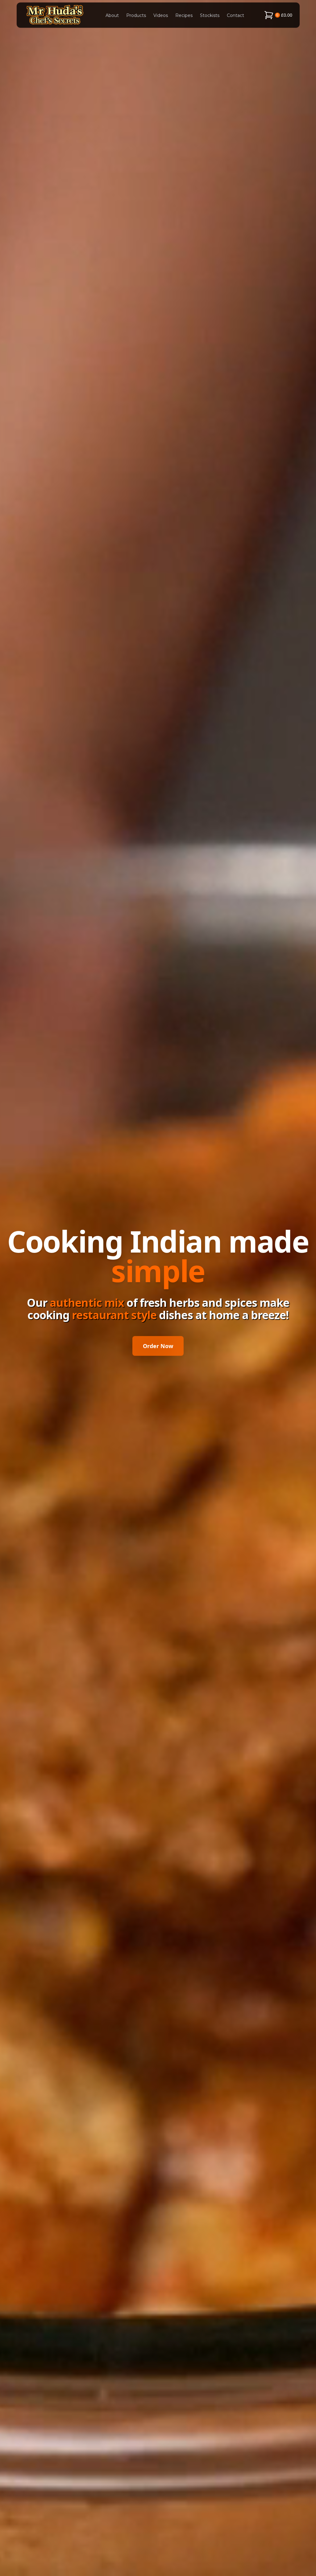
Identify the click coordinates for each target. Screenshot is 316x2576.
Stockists (210, 15)
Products (136, 15)
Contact (235, 15)
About (112, 15)
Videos (161, 15)
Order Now (158, 1346)
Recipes (184, 15)
